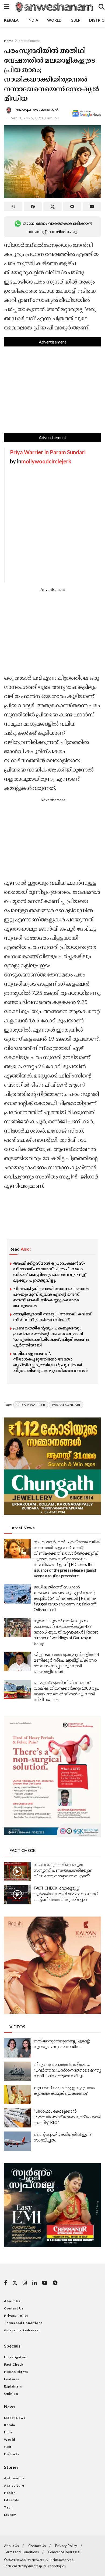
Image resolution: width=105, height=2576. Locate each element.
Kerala (11, 20)
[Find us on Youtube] (45, 2283)
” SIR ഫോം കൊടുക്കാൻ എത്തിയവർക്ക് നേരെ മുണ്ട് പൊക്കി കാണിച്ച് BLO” (67, 2117)
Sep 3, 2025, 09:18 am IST (35, 118)
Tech (8, 2507)
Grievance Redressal (22, 2330)
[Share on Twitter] (52, 207)
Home (9, 41)
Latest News (15, 2418)
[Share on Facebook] (33, 207)
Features (12, 2379)
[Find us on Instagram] (25, 2283)
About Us (12, 2301)
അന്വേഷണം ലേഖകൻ (37, 110)
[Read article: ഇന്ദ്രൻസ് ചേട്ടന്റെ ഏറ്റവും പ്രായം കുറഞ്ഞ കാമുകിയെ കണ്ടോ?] (17, 2095)
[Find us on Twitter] (15, 2283)
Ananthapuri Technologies (47, 2566)
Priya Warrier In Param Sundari (48, 452)
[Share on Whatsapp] (13, 207)
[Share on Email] (92, 207)
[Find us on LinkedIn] (34, 2283)
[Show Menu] (7, 7)
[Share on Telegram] (72, 207)
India (33, 20)
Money (10, 2515)
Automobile (14, 2478)
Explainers (13, 2386)
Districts (12, 2454)
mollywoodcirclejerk (46, 461)
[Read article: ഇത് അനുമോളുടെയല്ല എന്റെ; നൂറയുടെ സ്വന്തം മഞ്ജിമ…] (17, 2048)
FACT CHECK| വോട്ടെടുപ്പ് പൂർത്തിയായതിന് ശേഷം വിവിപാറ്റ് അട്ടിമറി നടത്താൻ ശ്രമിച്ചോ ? (66, 1894)
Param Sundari (66, 1405)
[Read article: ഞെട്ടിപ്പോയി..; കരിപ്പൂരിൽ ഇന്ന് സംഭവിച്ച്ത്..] (17, 2141)
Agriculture (14, 2485)
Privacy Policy (16, 2316)
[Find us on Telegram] (55, 2283)
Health (10, 2493)
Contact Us (14, 2308)
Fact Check (14, 2364)
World (54, 20)
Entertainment (29, 41)
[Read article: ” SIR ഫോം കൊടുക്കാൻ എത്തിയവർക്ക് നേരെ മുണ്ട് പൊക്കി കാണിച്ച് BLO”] (17, 2118)
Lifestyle (12, 2500)
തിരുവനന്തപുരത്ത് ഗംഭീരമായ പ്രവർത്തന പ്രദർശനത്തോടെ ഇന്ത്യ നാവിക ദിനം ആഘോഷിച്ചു (67, 2070)
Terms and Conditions (23, 2323)
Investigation (16, 2357)
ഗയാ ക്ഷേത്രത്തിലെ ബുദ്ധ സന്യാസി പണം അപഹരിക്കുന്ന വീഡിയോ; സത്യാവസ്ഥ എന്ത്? (63, 1870)
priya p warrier (31, 1405)
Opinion (11, 2394)
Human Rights (16, 2372)
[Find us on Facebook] (6, 2283)
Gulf (75, 20)
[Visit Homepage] (54, 7)
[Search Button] (101, 7)
